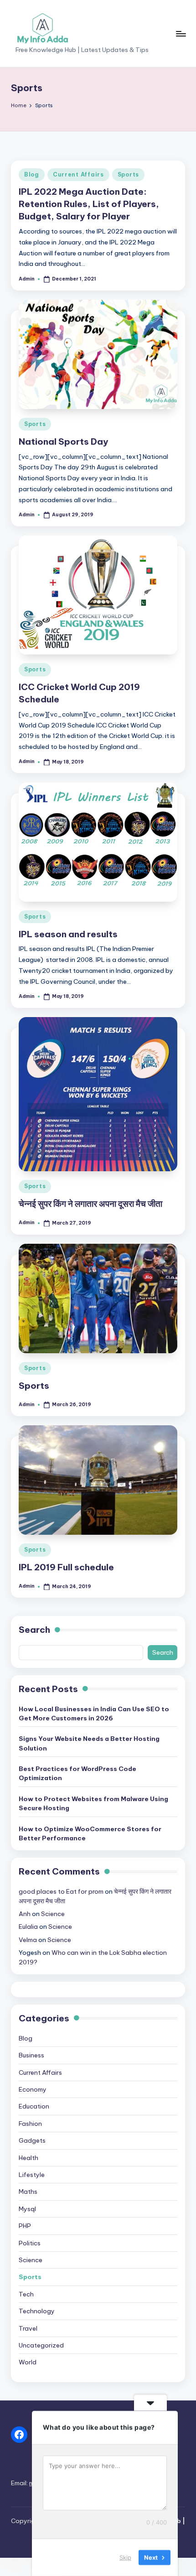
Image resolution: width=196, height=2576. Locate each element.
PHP (25, 2226)
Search (34, 1630)
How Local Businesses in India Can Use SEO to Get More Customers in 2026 (94, 1714)
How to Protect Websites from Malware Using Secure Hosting (93, 1803)
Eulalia (28, 1927)
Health (28, 2158)
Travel (28, 2328)
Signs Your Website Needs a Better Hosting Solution (89, 1743)
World (28, 2362)
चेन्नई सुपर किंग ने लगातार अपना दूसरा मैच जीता (90, 1204)
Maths (28, 2192)
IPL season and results (68, 934)
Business (31, 2055)
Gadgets (32, 2140)
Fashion (30, 2124)
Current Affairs (78, 174)
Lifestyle (32, 2175)
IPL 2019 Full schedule (66, 1567)
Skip (125, 2557)
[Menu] (181, 34)
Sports (128, 174)
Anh (25, 1914)
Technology (37, 2311)
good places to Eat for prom (61, 1891)
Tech (26, 2294)
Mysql (27, 2209)
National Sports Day (63, 441)
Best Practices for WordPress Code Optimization (77, 1773)
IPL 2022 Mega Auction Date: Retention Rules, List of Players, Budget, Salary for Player (89, 204)
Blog (32, 174)
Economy (33, 2089)
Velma (28, 1940)
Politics (30, 2243)
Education (34, 2106)
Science (53, 1914)
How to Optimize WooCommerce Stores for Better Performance (90, 1833)
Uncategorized (41, 2345)
